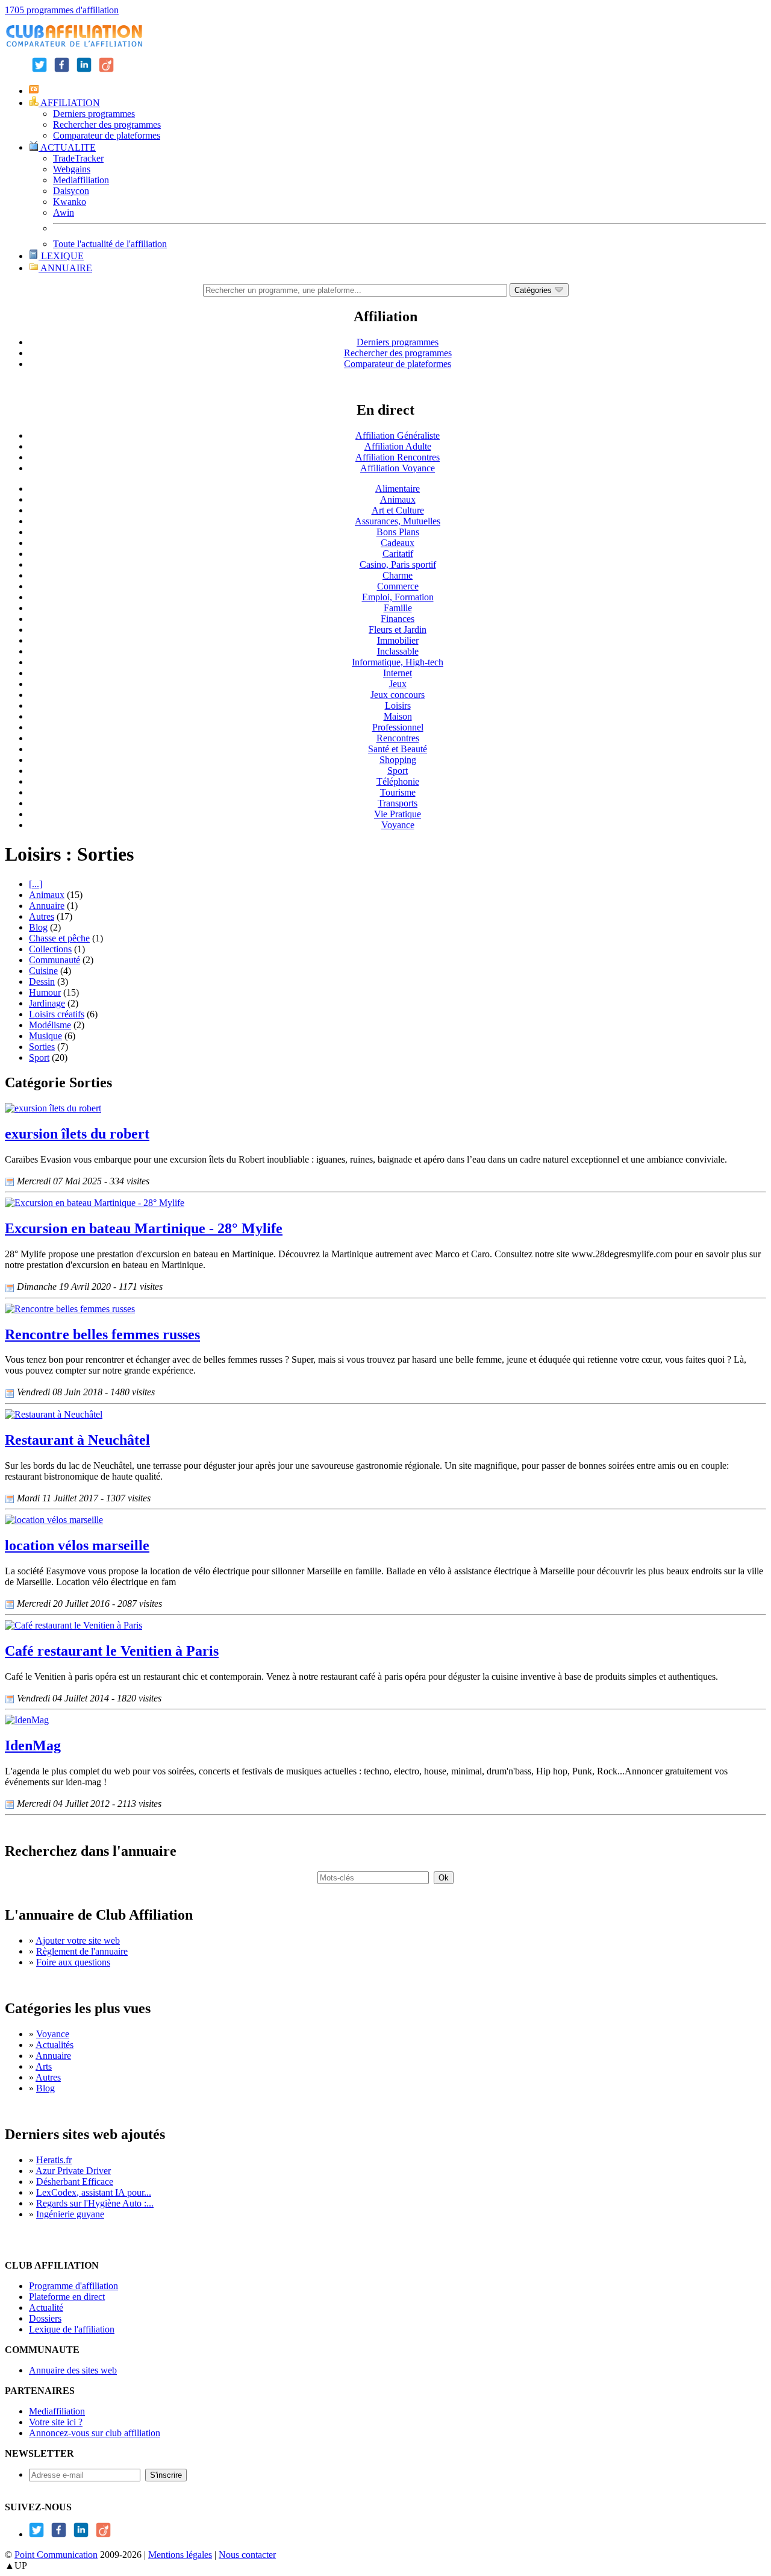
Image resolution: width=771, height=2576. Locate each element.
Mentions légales (180, 2555)
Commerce (398, 586)
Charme (398, 575)
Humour (45, 992)
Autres (42, 916)
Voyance (398, 825)
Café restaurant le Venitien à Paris (112, 1651)
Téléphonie (398, 781)
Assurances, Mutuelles (398, 521)
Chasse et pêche (59, 938)
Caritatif (398, 554)
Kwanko (70, 202)
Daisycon (71, 191)
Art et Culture (398, 510)
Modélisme (50, 1025)
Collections (50, 949)
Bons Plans (398, 532)
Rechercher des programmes (107, 124)
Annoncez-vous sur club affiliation (95, 2433)
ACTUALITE (67, 147)
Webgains (72, 169)
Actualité (46, 2307)
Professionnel (398, 727)
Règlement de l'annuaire (82, 1951)
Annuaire (47, 906)
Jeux (398, 684)
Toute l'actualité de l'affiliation (110, 244)
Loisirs (398, 705)
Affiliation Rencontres (398, 457)
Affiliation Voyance (398, 468)
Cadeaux (398, 543)
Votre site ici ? (56, 2422)
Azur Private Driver (73, 2171)
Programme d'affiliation (73, 2286)
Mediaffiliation (81, 180)
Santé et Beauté (398, 749)
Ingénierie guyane (70, 2214)
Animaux (398, 499)
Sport (398, 771)
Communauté (55, 960)
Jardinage (47, 1003)
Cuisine (43, 971)
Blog (38, 927)
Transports (398, 803)
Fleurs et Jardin (398, 630)
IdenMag (33, 1745)
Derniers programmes (94, 114)
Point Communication (56, 2555)
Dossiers (45, 2318)
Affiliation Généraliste (398, 435)
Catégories (534, 290)
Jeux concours (398, 695)
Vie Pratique (398, 814)
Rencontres (398, 738)
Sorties (42, 1047)
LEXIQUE (61, 256)
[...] (36, 884)
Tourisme (398, 792)
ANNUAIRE (65, 268)
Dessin (42, 982)
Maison (398, 716)
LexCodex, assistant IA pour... (94, 2192)
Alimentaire (398, 488)
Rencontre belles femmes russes (102, 1334)
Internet (398, 673)
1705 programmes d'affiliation (62, 10)
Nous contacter (247, 2555)
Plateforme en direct (67, 2297)
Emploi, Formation (398, 597)
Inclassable (398, 651)
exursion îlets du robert (77, 1134)
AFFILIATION (69, 103)
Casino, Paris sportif (398, 564)
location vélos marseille (77, 1545)
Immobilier (398, 640)
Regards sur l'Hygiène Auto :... (95, 2203)
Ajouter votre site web (78, 1940)
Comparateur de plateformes (107, 135)
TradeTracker (78, 158)
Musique (45, 1036)
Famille (398, 608)
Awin (64, 212)
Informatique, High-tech (398, 662)
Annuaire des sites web (73, 2370)
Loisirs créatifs (57, 1014)
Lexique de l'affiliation (72, 2329)
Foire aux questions (73, 1962)
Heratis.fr (54, 2160)
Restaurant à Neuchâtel (77, 1440)
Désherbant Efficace (75, 2182)
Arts (44, 2066)
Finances (398, 619)
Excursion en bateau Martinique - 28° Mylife (144, 1228)
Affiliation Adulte (398, 446)
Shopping (398, 760)
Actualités (55, 2045)
